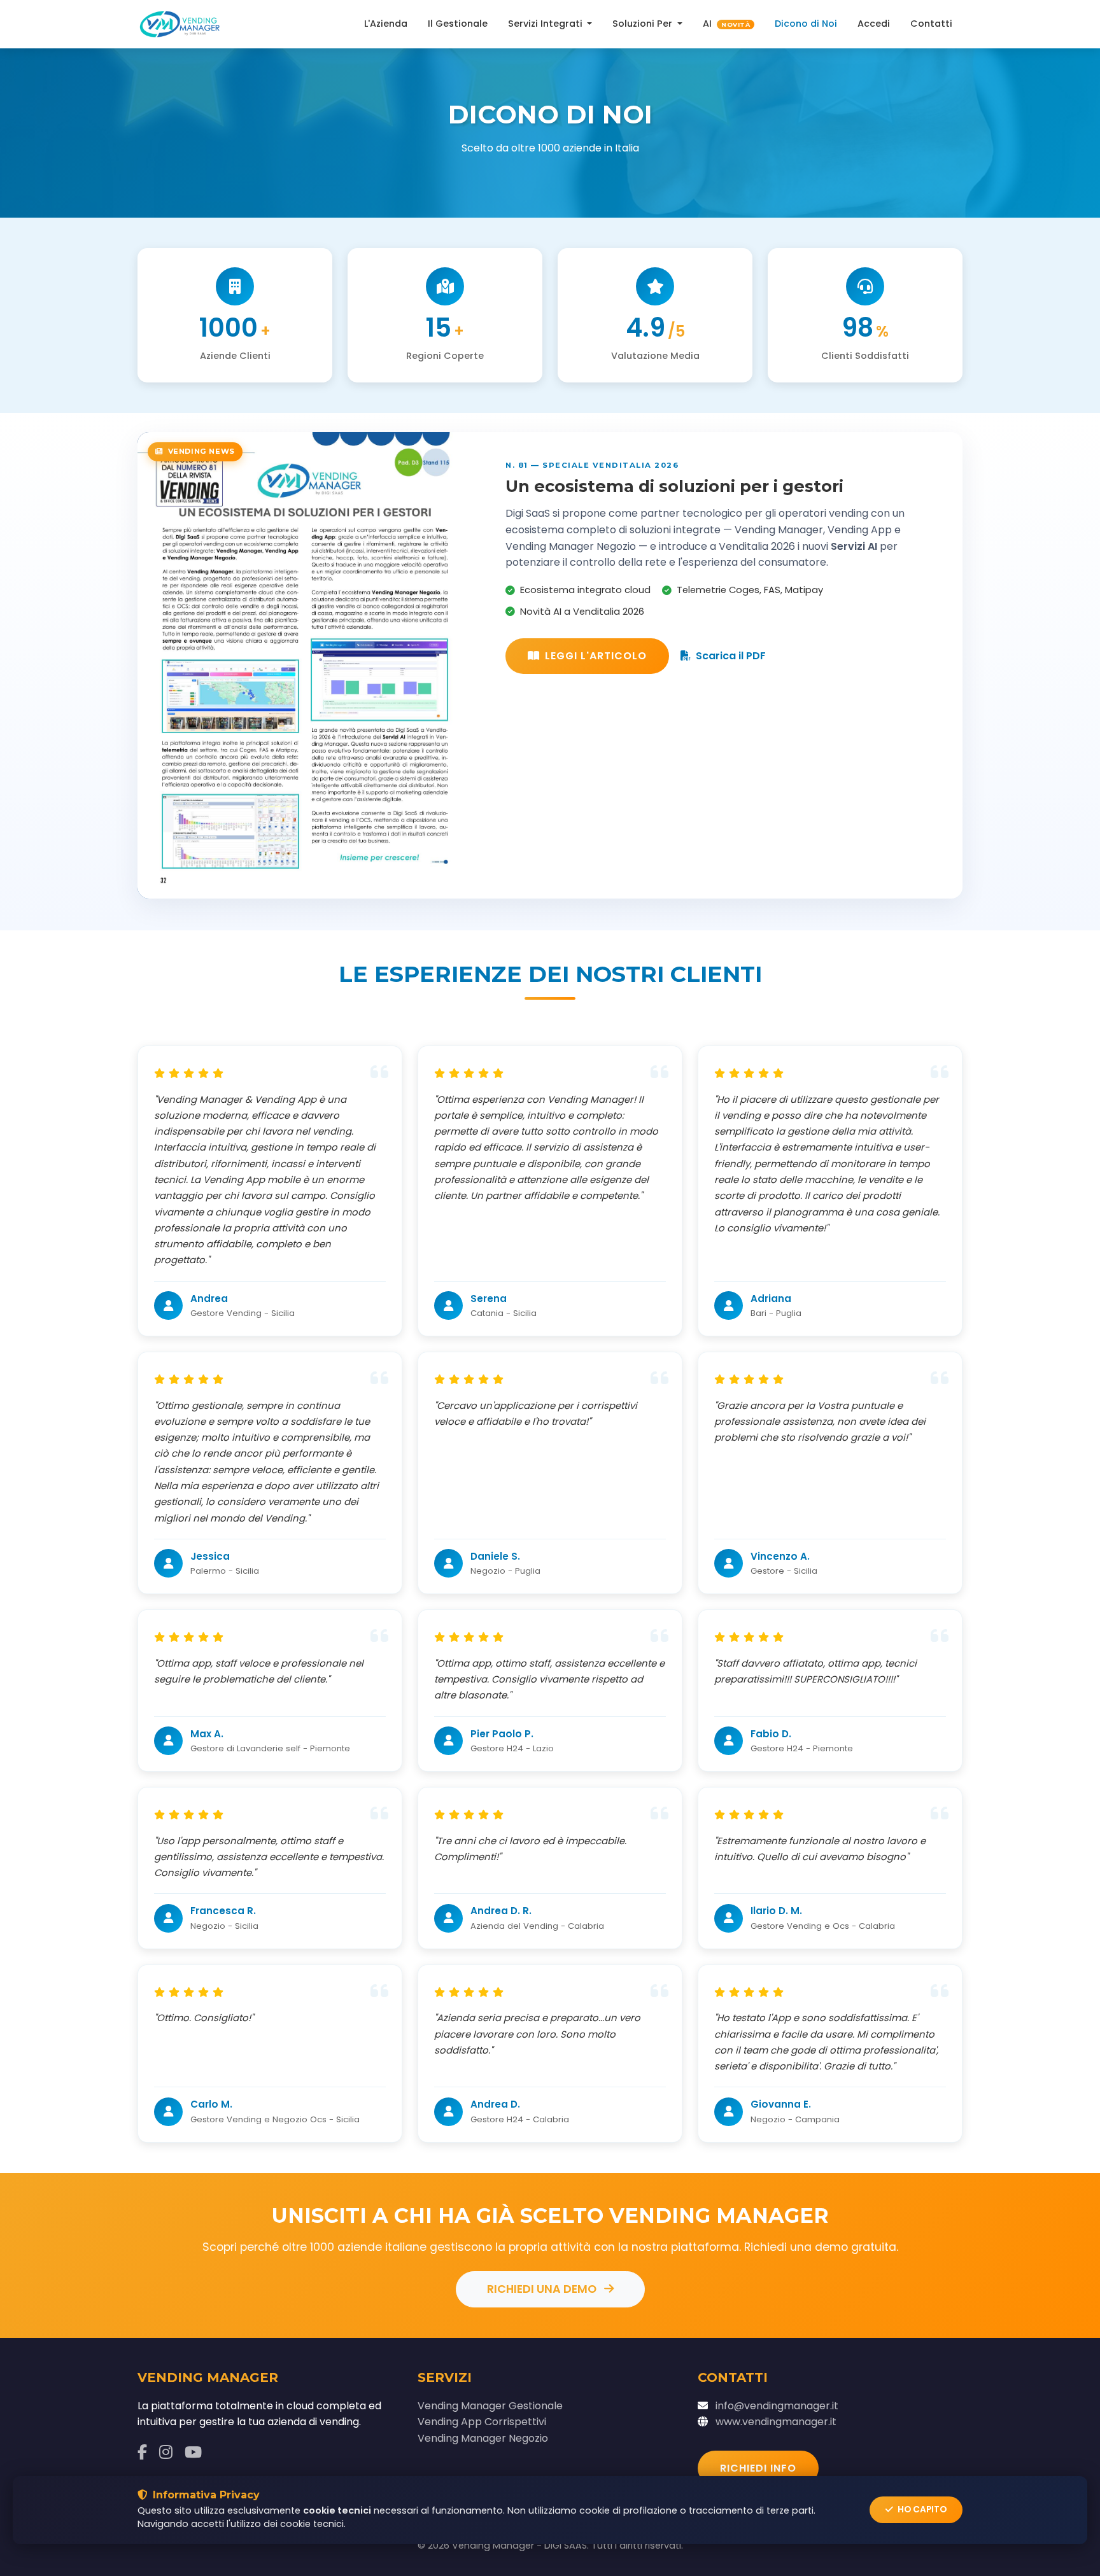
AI (726, 24)
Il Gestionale (458, 24)
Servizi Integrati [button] (546, 24)
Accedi (874, 24)
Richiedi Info (758, 2468)
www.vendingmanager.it (776, 2422)
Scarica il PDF (731, 656)
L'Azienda (386, 24)
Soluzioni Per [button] (644, 24)
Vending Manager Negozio (483, 2438)
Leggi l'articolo (596, 656)
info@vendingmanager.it (777, 2406)
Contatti (931, 24)
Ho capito (921, 2509)
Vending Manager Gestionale (490, 2406)
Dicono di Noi (806, 24)
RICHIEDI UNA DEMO (543, 2289)
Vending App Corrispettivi (482, 2422)
